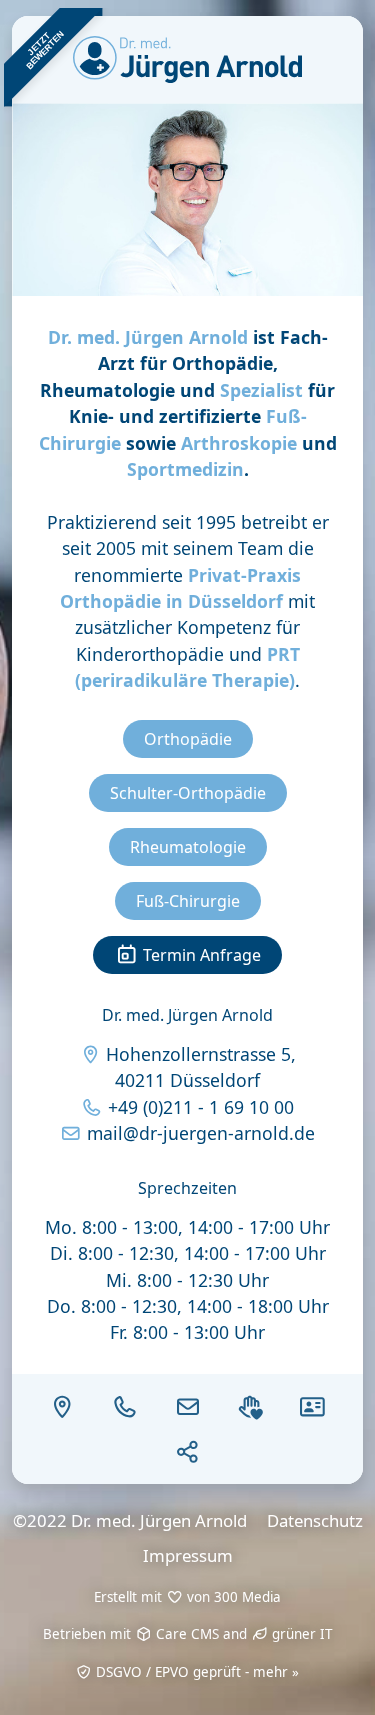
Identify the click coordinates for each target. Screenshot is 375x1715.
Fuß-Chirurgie (188, 901)
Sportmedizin (185, 469)
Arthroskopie (239, 443)
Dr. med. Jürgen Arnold (148, 337)
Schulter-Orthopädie (188, 793)
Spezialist (261, 390)
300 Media (247, 1597)
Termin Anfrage (200, 955)
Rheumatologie (188, 847)
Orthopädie (188, 739)
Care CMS (185, 1634)
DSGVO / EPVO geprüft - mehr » (195, 1672)
